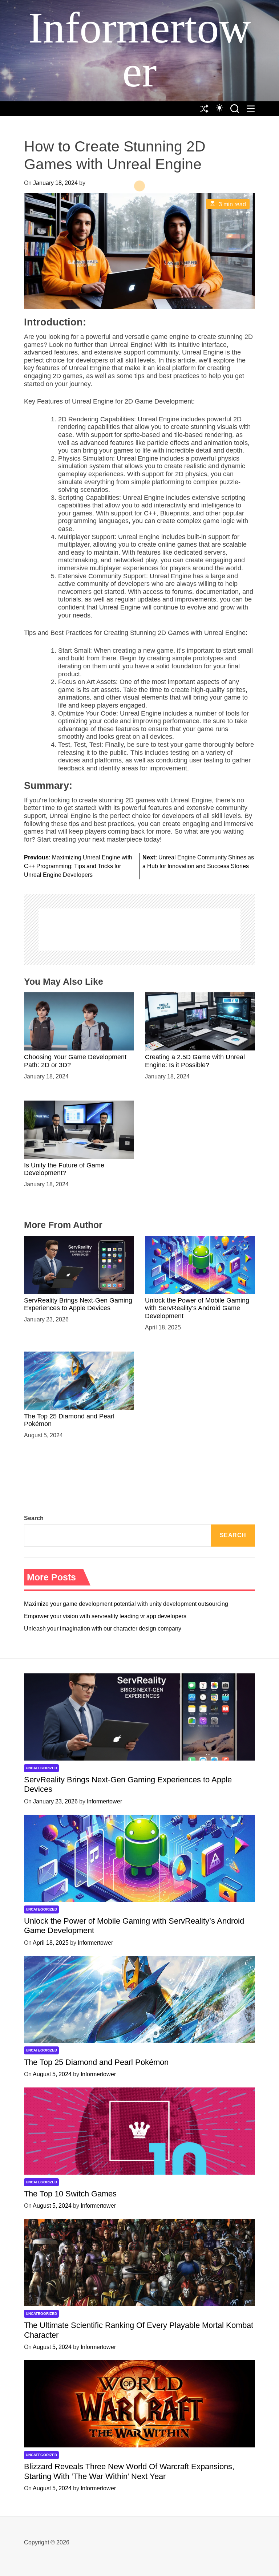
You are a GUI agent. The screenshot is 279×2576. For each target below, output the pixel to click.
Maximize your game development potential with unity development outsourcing (126, 1604)
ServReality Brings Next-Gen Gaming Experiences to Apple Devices (78, 1304)
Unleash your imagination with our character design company (103, 1629)
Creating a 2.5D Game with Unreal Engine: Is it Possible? (195, 1061)
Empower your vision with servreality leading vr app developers (105, 1616)
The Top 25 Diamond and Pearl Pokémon (96, 2062)
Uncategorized (41, 1768)
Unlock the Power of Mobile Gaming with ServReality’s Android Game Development (197, 1308)
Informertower (139, 50)
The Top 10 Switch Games (70, 2194)
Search (34, 1518)
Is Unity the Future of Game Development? (64, 1169)
